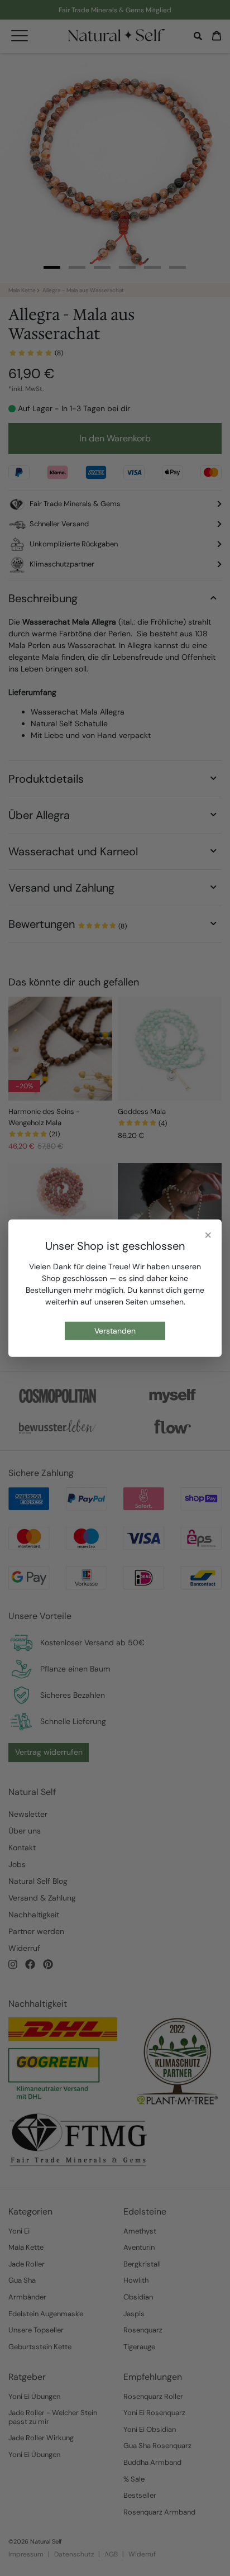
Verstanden (115, 1331)
